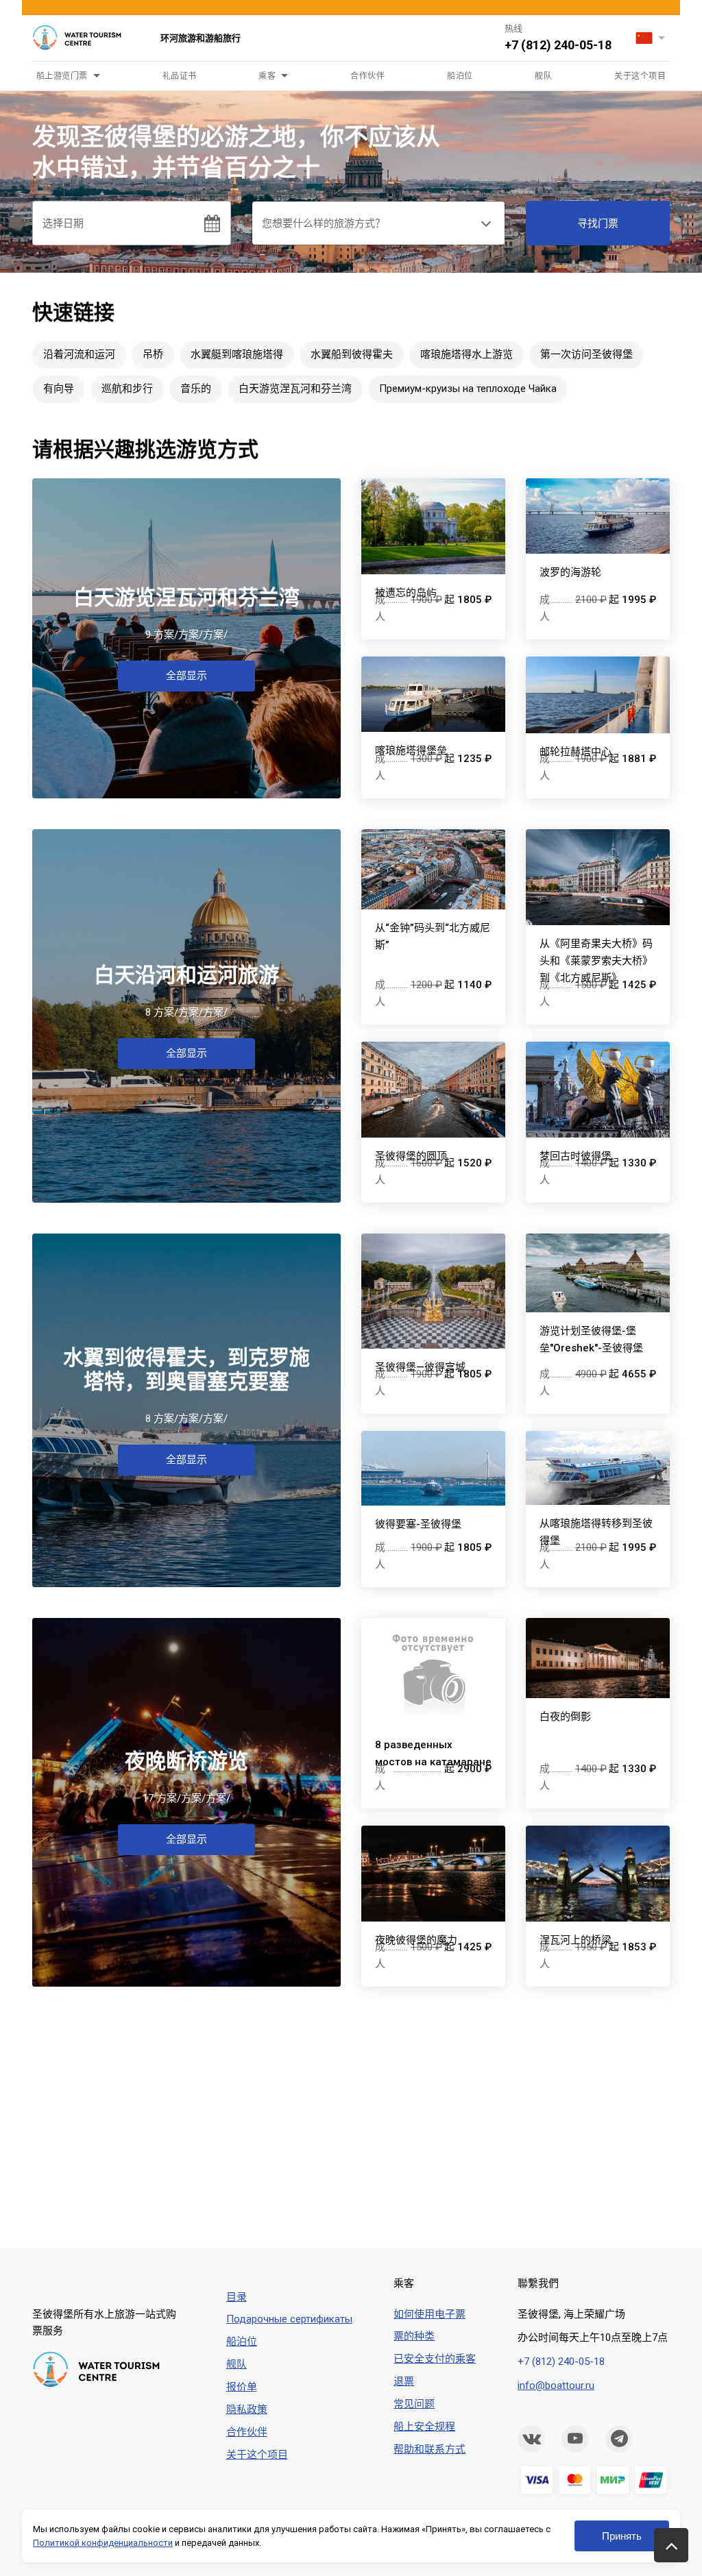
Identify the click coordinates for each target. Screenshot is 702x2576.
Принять (622, 2536)
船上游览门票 (62, 76)
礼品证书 (180, 76)
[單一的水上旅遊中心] (86, 38)
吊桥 (153, 354)
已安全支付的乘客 (435, 2359)
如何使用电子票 (429, 2314)
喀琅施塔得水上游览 (467, 354)
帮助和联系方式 (429, 2449)
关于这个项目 (640, 76)
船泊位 (460, 76)
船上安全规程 (424, 2427)
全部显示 (186, 676)
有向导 (59, 389)
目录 (237, 2297)
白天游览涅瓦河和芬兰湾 (295, 389)
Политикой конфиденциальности (103, 2543)
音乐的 (196, 389)
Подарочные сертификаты (289, 2319)
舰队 (543, 76)
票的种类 (414, 2336)
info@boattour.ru (556, 2385)
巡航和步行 (127, 389)
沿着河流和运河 (79, 354)
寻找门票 (598, 223)
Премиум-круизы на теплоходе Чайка (468, 389)
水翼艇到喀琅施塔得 (237, 354)
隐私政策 (247, 2409)
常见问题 (414, 2404)
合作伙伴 (367, 76)
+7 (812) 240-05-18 (558, 45)
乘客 (267, 76)
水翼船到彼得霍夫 (352, 354)
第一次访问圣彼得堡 (586, 354)
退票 (404, 2381)
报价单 (242, 2387)
